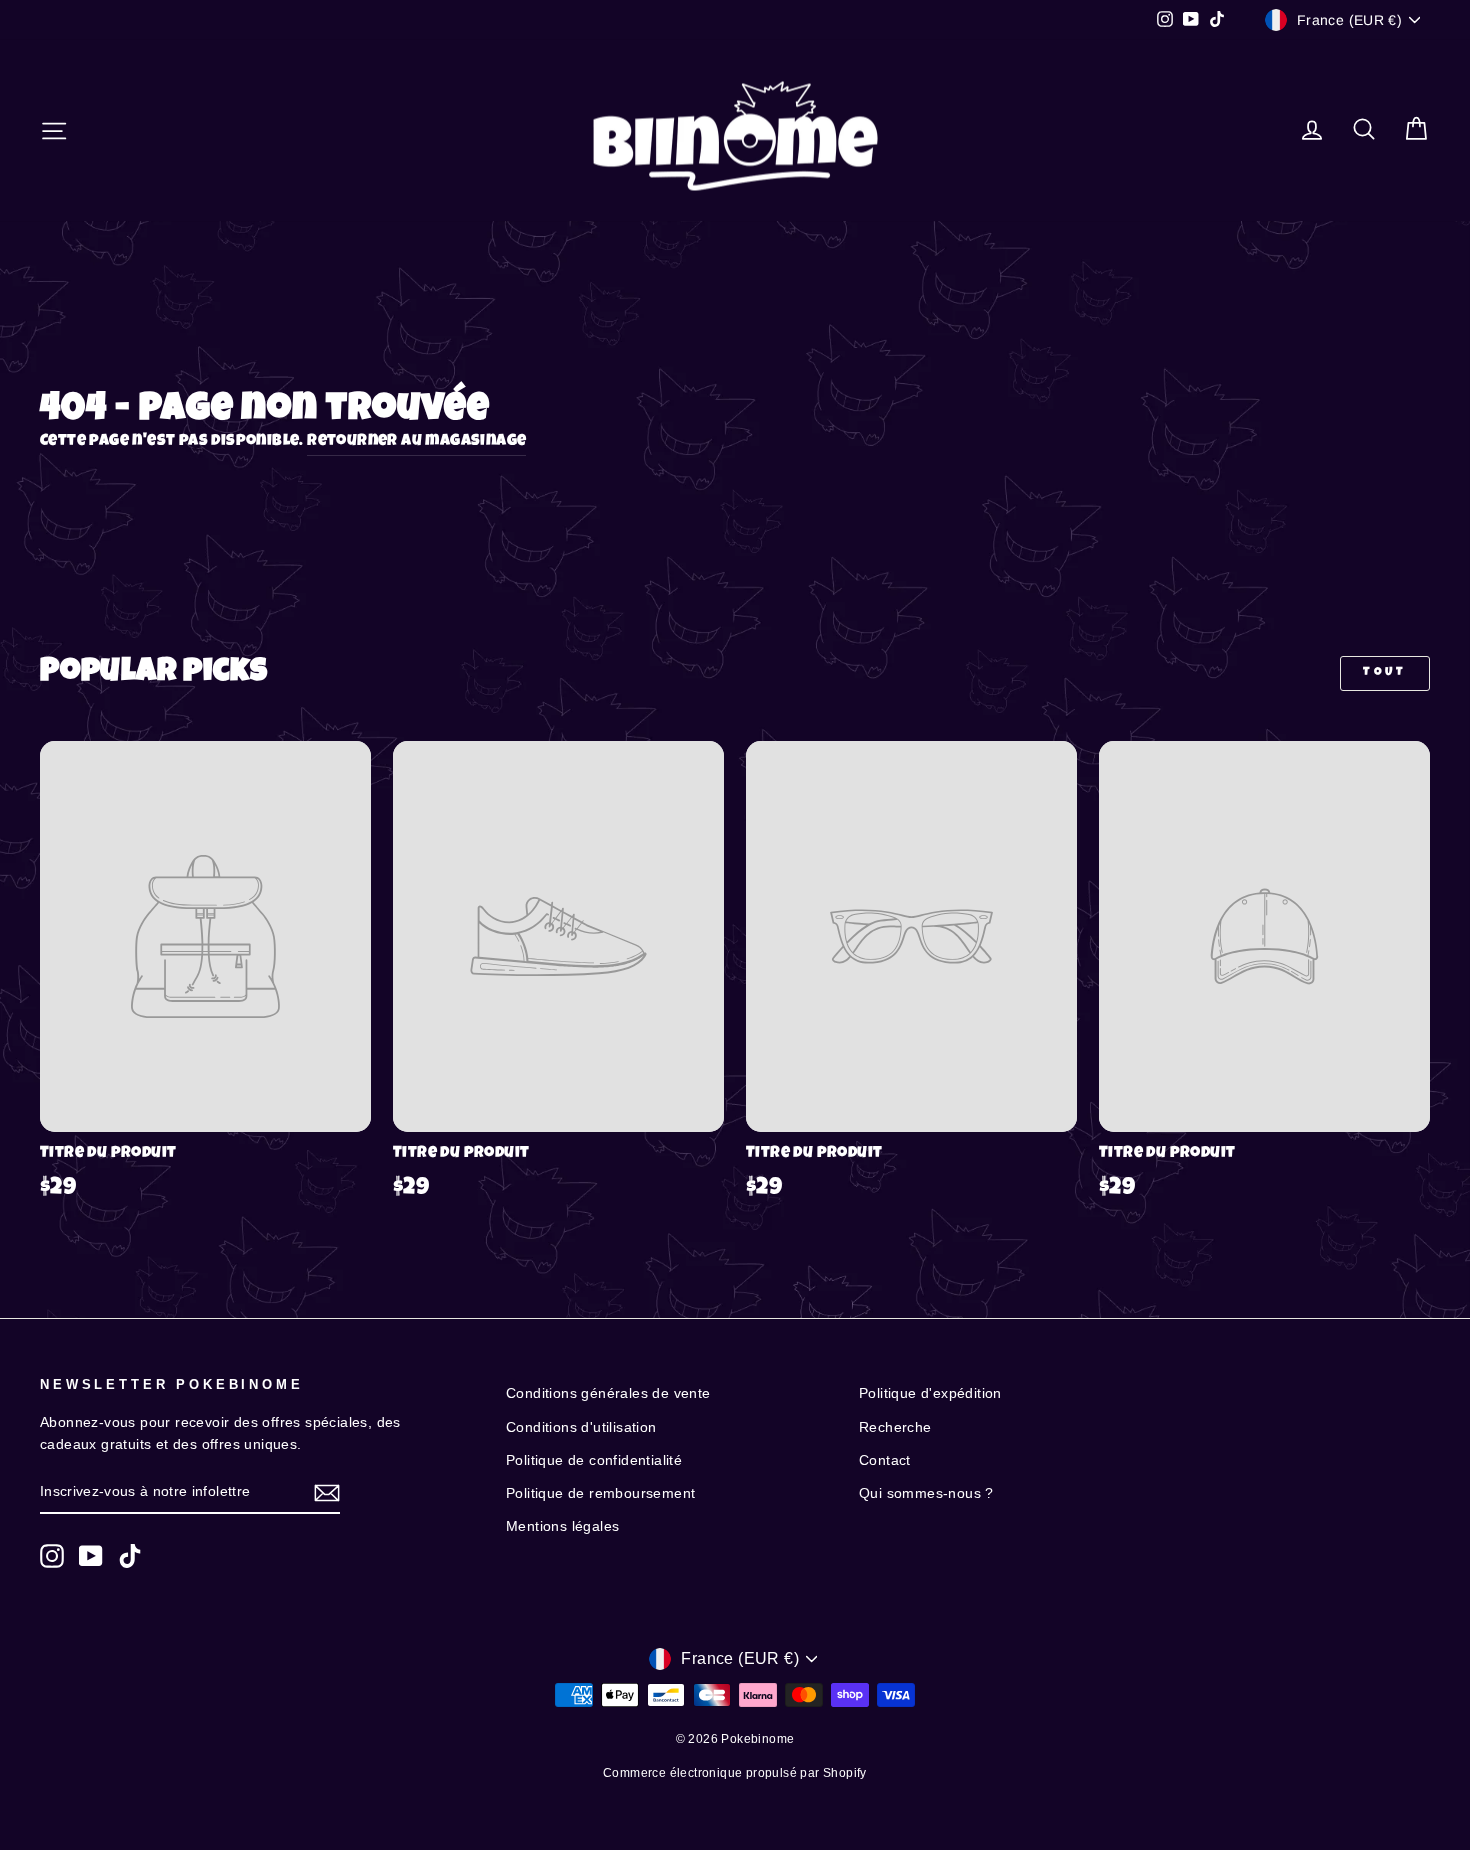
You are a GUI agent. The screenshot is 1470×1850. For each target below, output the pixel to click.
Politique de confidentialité (594, 1460)
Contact (885, 1460)
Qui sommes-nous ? (926, 1493)
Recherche (895, 1427)
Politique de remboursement (600, 1493)
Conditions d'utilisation (581, 1427)
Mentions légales (562, 1526)
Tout (1384, 673)
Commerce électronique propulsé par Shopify (735, 1773)
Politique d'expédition (930, 1393)
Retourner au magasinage (416, 442)
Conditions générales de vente (608, 1393)
